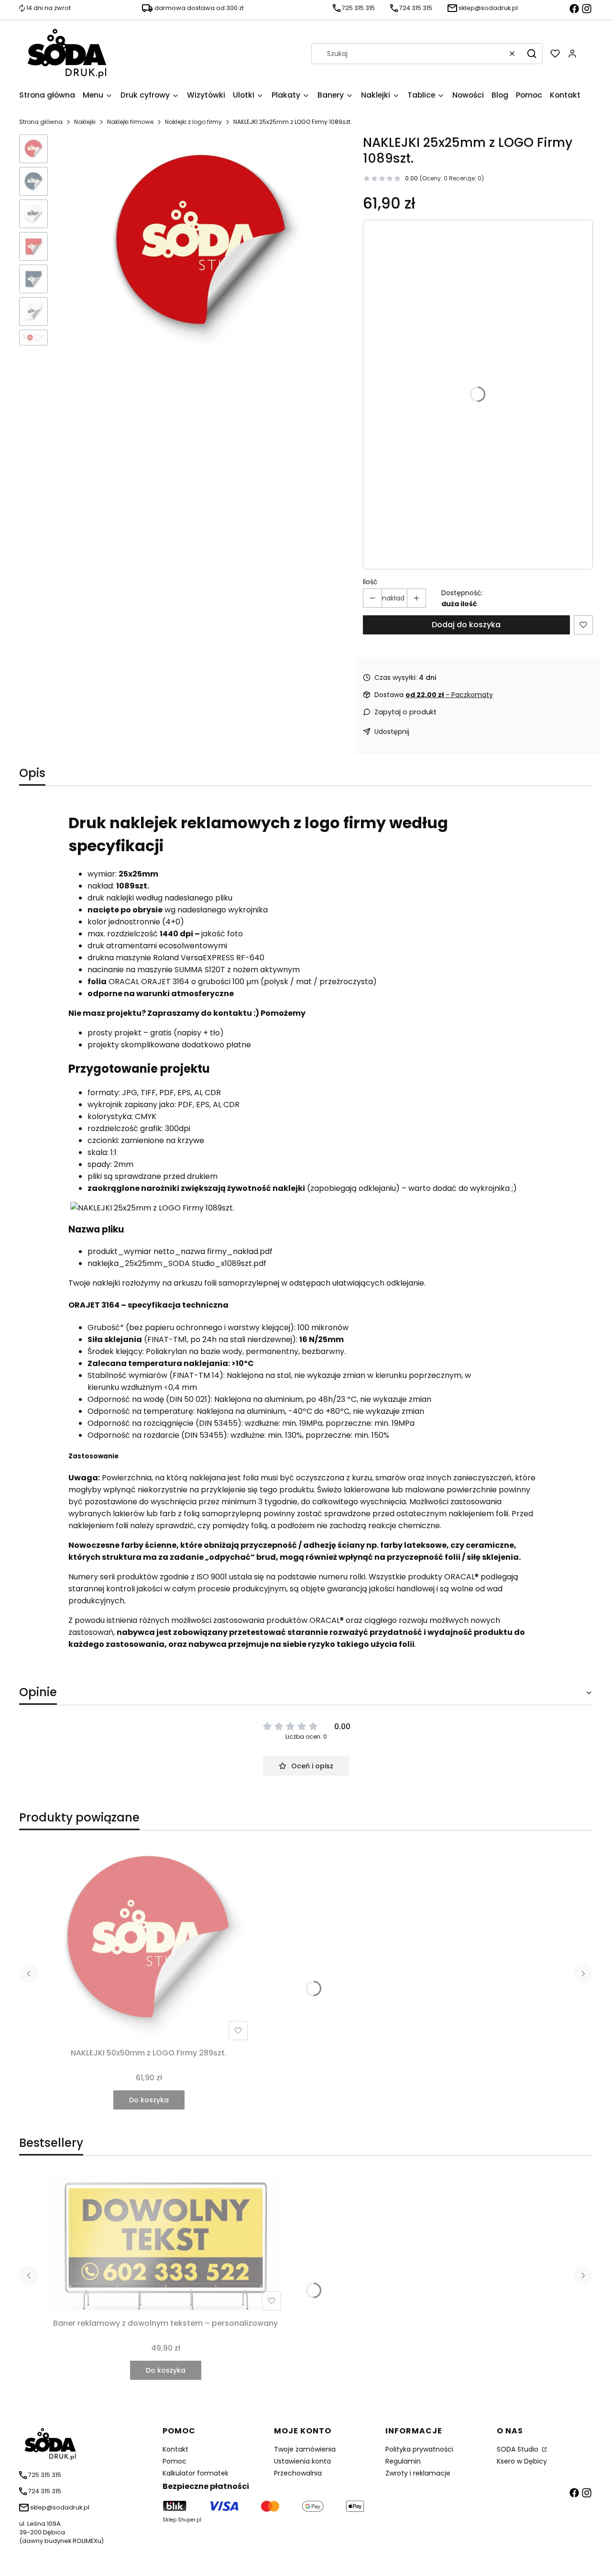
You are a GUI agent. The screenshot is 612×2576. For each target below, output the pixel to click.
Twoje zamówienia (305, 2449)
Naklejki (85, 122)
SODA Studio (519, 2449)
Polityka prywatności (419, 2449)
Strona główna (41, 122)
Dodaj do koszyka (466, 625)
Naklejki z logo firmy (193, 122)
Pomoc (175, 2461)
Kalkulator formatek (196, 2473)
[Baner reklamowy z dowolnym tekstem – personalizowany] (165, 2243)
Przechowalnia (298, 2473)
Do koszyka (149, 2100)
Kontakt (175, 2449)
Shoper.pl (190, 2520)
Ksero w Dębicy (522, 2461)
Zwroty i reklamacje (418, 2473)
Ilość (370, 582)
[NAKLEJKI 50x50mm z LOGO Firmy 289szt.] (149, 1941)
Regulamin (403, 2461)
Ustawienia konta (302, 2461)
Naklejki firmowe (130, 122)
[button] (532, 54)
